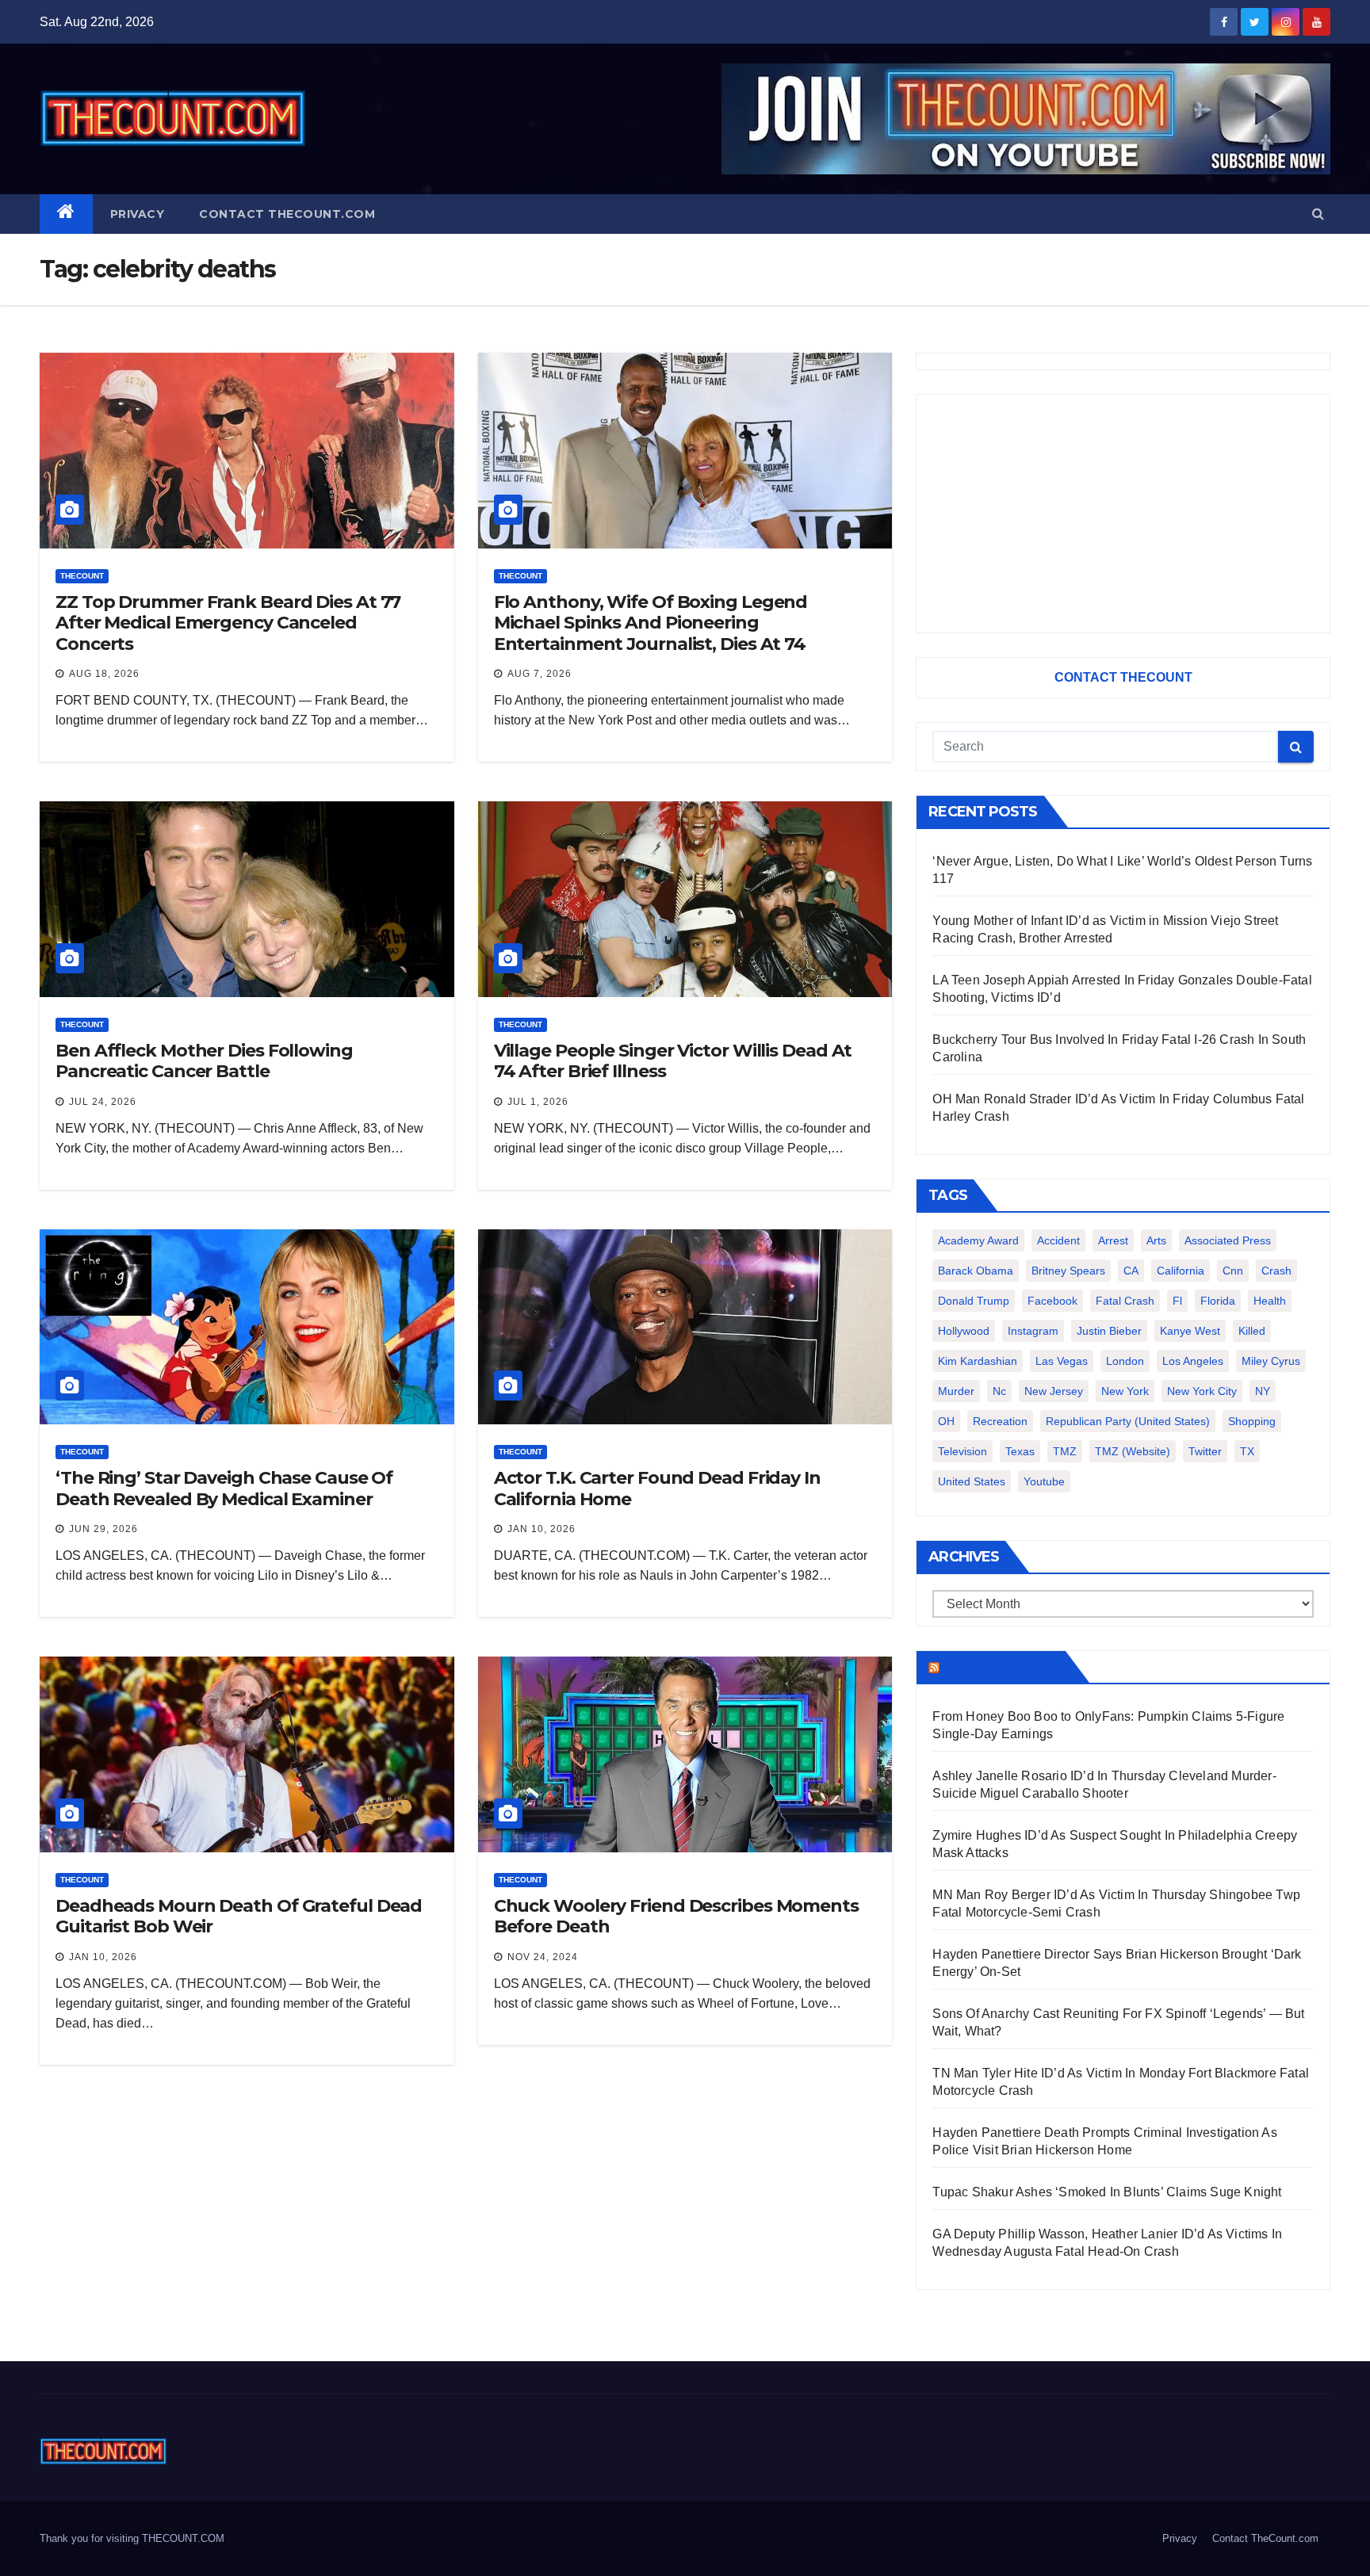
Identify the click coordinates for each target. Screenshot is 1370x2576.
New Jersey (1054, 1391)
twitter (1205, 1451)
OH (946, 1421)
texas (1020, 1451)
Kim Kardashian (978, 1361)
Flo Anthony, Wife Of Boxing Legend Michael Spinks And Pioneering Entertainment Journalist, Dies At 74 (651, 623)
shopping (1252, 1421)
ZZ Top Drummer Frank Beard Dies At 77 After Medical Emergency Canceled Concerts (228, 623)
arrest (1113, 1240)
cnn (1233, 1271)
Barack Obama (976, 1271)
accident (1058, 1240)
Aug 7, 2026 (540, 674)
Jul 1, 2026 (538, 1102)
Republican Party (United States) (1128, 1421)
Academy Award (978, 1240)
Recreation (1000, 1421)
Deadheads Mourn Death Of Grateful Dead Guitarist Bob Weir (239, 1916)
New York (1125, 1391)
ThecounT (82, 576)
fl (1177, 1301)
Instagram (1033, 1331)
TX (1247, 1451)
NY (1263, 1391)
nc (999, 1391)
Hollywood (964, 1331)
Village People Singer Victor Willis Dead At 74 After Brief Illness (673, 1061)
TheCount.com (1001, 1667)
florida (1218, 1301)
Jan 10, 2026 (541, 1529)
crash (1276, 1271)
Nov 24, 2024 (543, 1957)
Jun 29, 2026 (103, 1529)
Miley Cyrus (1271, 1361)
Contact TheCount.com (287, 214)
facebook (1052, 1301)
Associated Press (1228, 1240)
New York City (1202, 1391)
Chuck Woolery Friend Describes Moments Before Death (676, 1916)
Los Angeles (1193, 1361)
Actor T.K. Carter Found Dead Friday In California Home (657, 1488)
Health (1270, 1301)
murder (956, 1391)
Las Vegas (1062, 1361)
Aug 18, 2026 (104, 674)
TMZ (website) (1133, 1451)
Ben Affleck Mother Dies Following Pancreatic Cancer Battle (204, 1061)
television (962, 1451)
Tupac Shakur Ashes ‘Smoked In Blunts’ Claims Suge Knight (1107, 2192)
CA (1131, 1271)
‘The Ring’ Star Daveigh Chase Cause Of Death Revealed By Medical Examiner (224, 1488)
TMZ (1065, 1451)
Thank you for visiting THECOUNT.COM (132, 2538)
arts (1156, 1240)
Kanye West (1190, 1331)
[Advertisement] (1123, 514)
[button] (1318, 214)
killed (1252, 1331)
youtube (1044, 1481)
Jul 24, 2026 (103, 1102)
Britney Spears (1068, 1271)
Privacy (138, 214)
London (1125, 1361)
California (1181, 1271)
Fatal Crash (1125, 1301)
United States (972, 1481)
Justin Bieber (1109, 1331)
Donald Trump (974, 1301)
